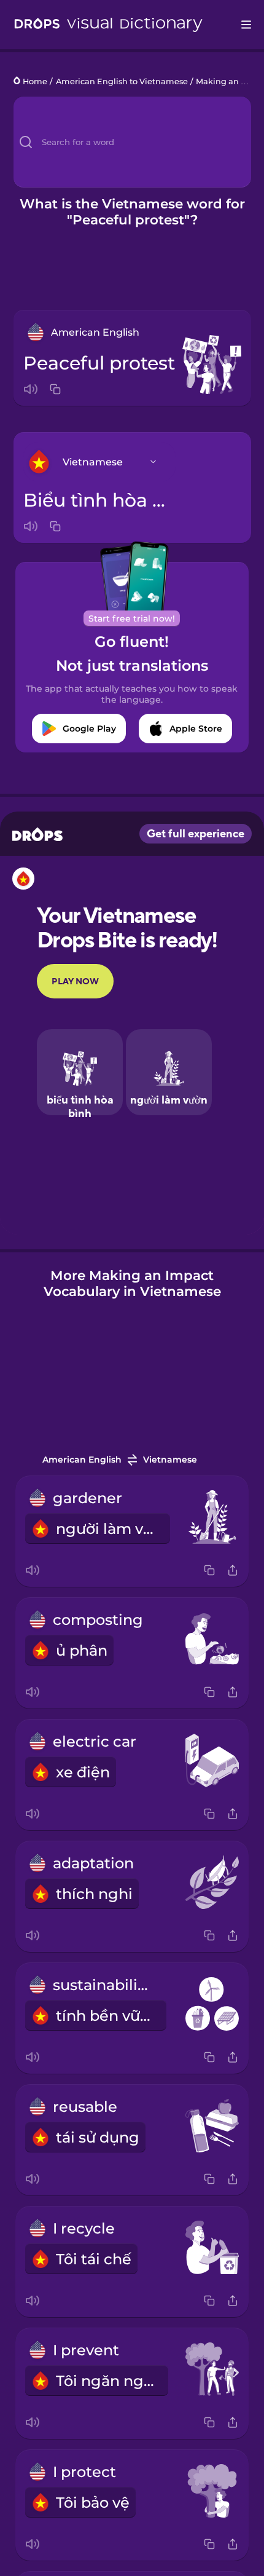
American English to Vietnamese (122, 81)
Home (35, 81)
